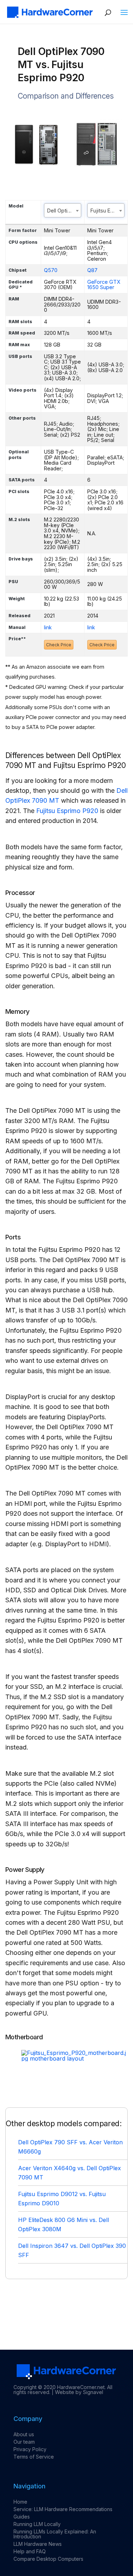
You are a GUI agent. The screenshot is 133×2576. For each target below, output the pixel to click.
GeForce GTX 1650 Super (104, 285)
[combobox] (63, 210)
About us (24, 2434)
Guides (22, 2517)
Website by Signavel (79, 2392)
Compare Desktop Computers (48, 2559)
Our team (24, 2442)
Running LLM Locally (37, 2524)
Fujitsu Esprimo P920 (67, 811)
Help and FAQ (30, 2551)
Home (20, 2502)
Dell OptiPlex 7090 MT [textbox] (64, 211)
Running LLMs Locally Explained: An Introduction (55, 2534)
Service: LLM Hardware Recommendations (63, 2509)
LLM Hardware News (38, 2544)
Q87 (92, 270)
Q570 (51, 270)
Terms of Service (34, 2457)
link (48, 627)
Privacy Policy (30, 2449)
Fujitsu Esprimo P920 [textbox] (107, 211)
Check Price (59, 645)
